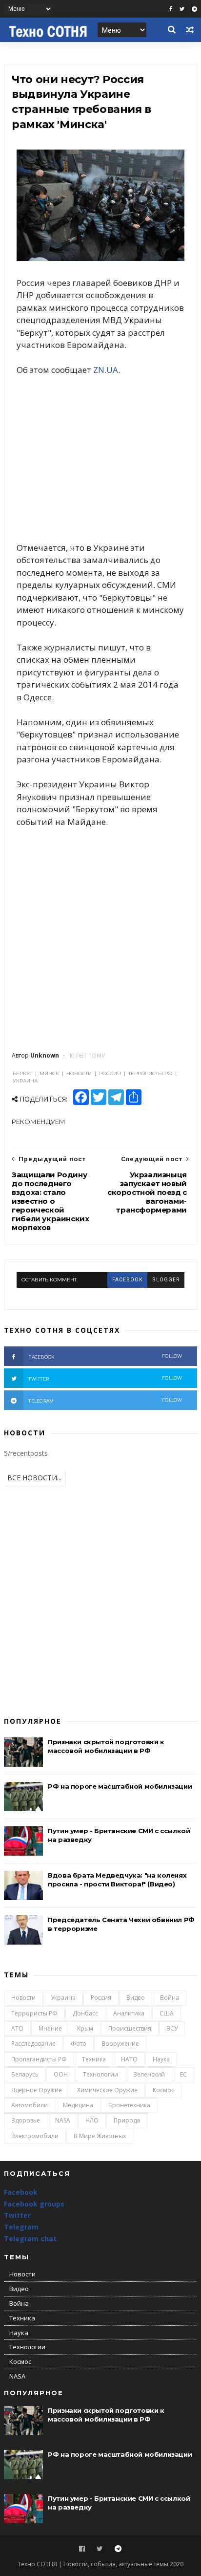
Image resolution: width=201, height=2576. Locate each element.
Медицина (78, 2105)
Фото (79, 2044)
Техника (94, 2059)
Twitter (17, 2215)
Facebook (21, 2192)
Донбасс (85, 2013)
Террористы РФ (34, 2013)
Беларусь (25, 2074)
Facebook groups (34, 2204)
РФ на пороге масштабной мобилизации (120, 1786)
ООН (61, 2074)
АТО (17, 2028)
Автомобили (30, 2105)
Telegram (21, 2227)
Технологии (100, 2074)
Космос (163, 2090)
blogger (166, 1280)
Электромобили (35, 2136)
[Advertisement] (100, 459)
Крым (85, 2028)
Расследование (33, 2044)
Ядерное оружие (37, 2090)
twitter (105, 1378)
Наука (161, 2059)
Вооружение (120, 2044)
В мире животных (100, 2136)
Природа (127, 2120)
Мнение (50, 2028)
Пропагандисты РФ (39, 2059)
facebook (127, 1280)
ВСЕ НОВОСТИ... (34, 1478)
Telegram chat (30, 2239)
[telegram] (194, 9)
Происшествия (130, 2028)
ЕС (183, 2074)
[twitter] (182, 9)
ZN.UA (106, 370)
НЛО (92, 2120)
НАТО (129, 2059)
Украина (63, 1998)
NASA (63, 2120)
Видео (136, 1998)
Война (170, 1998)
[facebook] (171, 9)
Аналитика (129, 2013)
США (167, 2013)
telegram (105, 1400)
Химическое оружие (107, 2090)
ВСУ (172, 2028)
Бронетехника (129, 2105)
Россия (101, 1998)
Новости (23, 1998)
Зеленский (149, 2074)
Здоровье (26, 2120)
